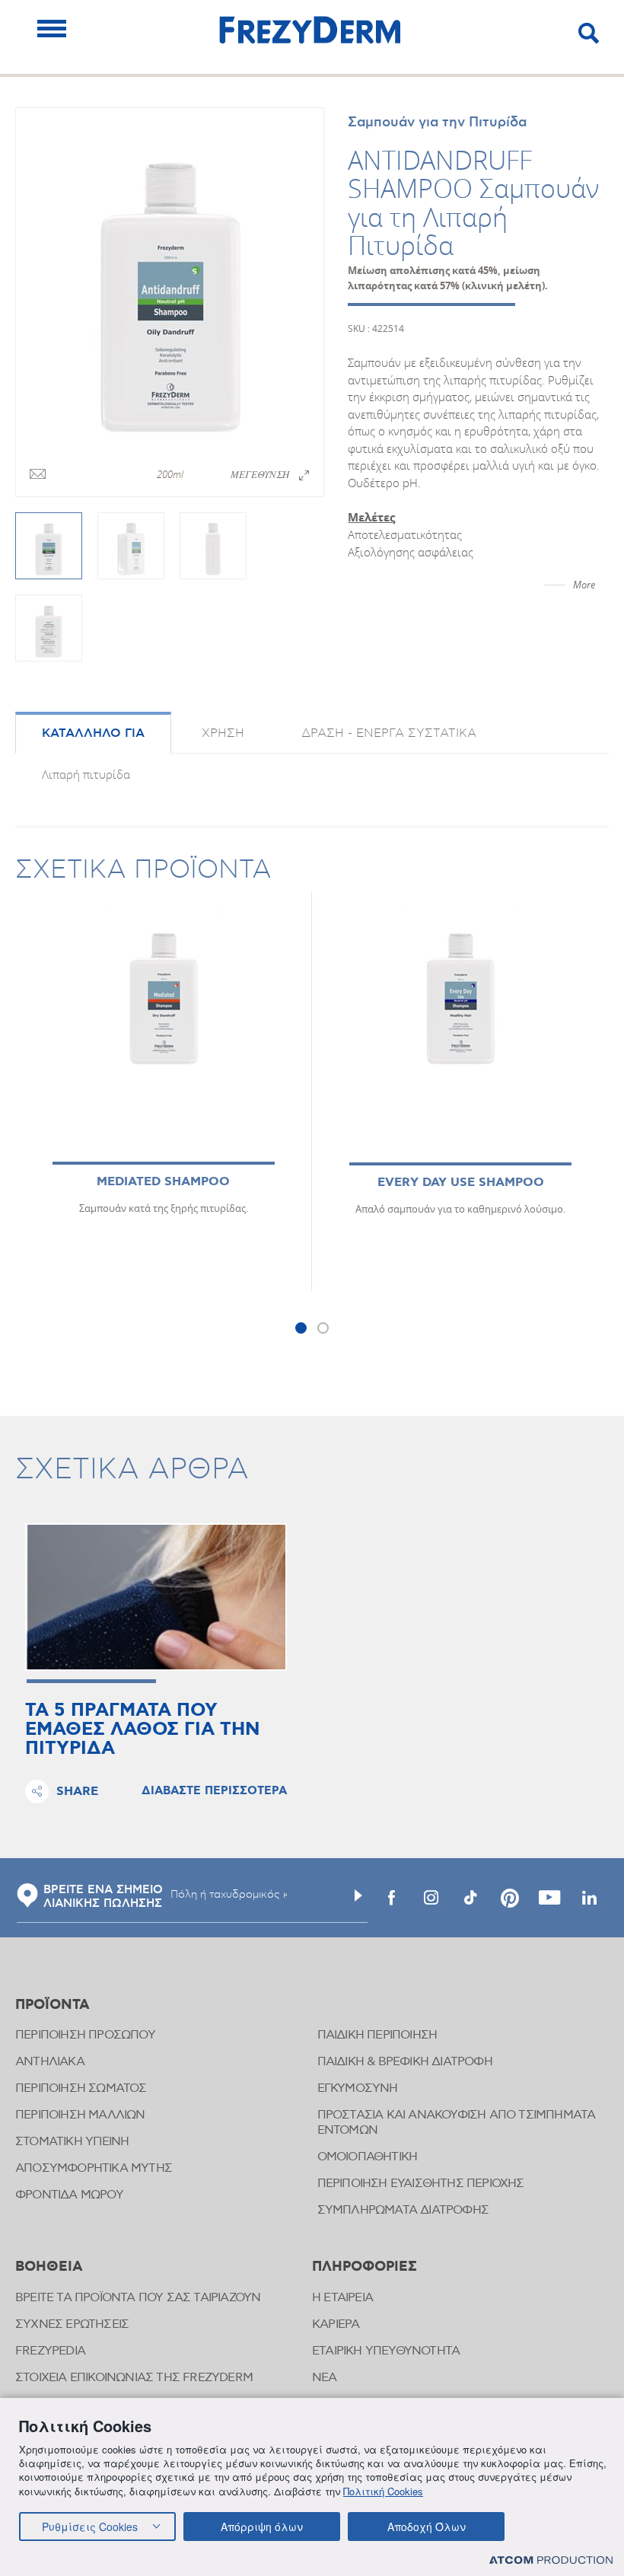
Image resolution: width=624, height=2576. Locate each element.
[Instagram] (431, 1898)
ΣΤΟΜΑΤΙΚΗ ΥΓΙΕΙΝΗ (72, 2142)
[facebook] (391, 1898)
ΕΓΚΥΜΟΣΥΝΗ (358, 2088)
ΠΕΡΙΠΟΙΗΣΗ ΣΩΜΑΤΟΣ (81, 2088)
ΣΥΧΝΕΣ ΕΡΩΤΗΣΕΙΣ (72, 2324)
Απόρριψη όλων (262, 2527)
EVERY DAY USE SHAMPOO (461, 1183)
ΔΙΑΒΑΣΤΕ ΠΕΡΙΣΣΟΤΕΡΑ (214, 1791)
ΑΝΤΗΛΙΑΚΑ (50, 2062)
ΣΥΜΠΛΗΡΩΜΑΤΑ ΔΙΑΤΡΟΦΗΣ (403, 2210)
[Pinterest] (510, 1898)
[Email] (38, 475)
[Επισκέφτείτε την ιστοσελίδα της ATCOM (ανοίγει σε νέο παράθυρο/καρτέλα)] (551, 2560)
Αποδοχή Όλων (427, 2527)
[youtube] (549, 1898)
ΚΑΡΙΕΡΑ (336, 2324)
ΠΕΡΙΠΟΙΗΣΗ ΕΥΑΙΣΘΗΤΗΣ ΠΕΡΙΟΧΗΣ (421, 2184)
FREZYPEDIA (50, 2351)
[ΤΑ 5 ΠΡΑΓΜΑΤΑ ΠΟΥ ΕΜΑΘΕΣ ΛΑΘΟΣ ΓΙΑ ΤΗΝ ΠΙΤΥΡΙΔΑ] (156, 1597)
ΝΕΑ (325, 2378)
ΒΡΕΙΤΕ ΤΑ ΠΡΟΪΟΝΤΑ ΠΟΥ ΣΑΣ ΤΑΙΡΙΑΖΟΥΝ (138, 2298)
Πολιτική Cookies (383, 2491)
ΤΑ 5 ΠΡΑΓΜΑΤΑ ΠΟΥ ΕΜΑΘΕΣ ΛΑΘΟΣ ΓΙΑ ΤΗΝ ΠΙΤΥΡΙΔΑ (143, 1730)
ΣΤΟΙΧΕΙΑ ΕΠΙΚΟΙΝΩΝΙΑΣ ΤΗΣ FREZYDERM (134, 2378)
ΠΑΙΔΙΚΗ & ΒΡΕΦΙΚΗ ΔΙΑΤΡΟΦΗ (405, 2062)
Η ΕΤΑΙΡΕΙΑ (342, 2298)
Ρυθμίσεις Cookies (90, 2527)
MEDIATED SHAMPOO (163, 1182)
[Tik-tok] (470, 1898)
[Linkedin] (589, 1898)
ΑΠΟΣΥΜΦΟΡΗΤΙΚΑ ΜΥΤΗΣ (94, 2168)
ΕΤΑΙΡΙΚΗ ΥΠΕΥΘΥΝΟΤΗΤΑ (386, 2351)
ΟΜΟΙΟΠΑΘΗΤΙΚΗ (368, 2157)
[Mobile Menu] (52, 29)
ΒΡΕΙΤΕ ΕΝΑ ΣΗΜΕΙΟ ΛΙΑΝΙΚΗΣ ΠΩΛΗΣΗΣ (103, 1897)
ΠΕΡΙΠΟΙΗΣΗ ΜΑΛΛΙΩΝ (80, 2115)
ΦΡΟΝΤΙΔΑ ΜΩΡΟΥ (69, 2195)
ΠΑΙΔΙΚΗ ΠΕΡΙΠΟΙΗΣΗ (377, 2035)
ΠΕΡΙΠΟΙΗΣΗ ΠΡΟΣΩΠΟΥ (85, 2035)
